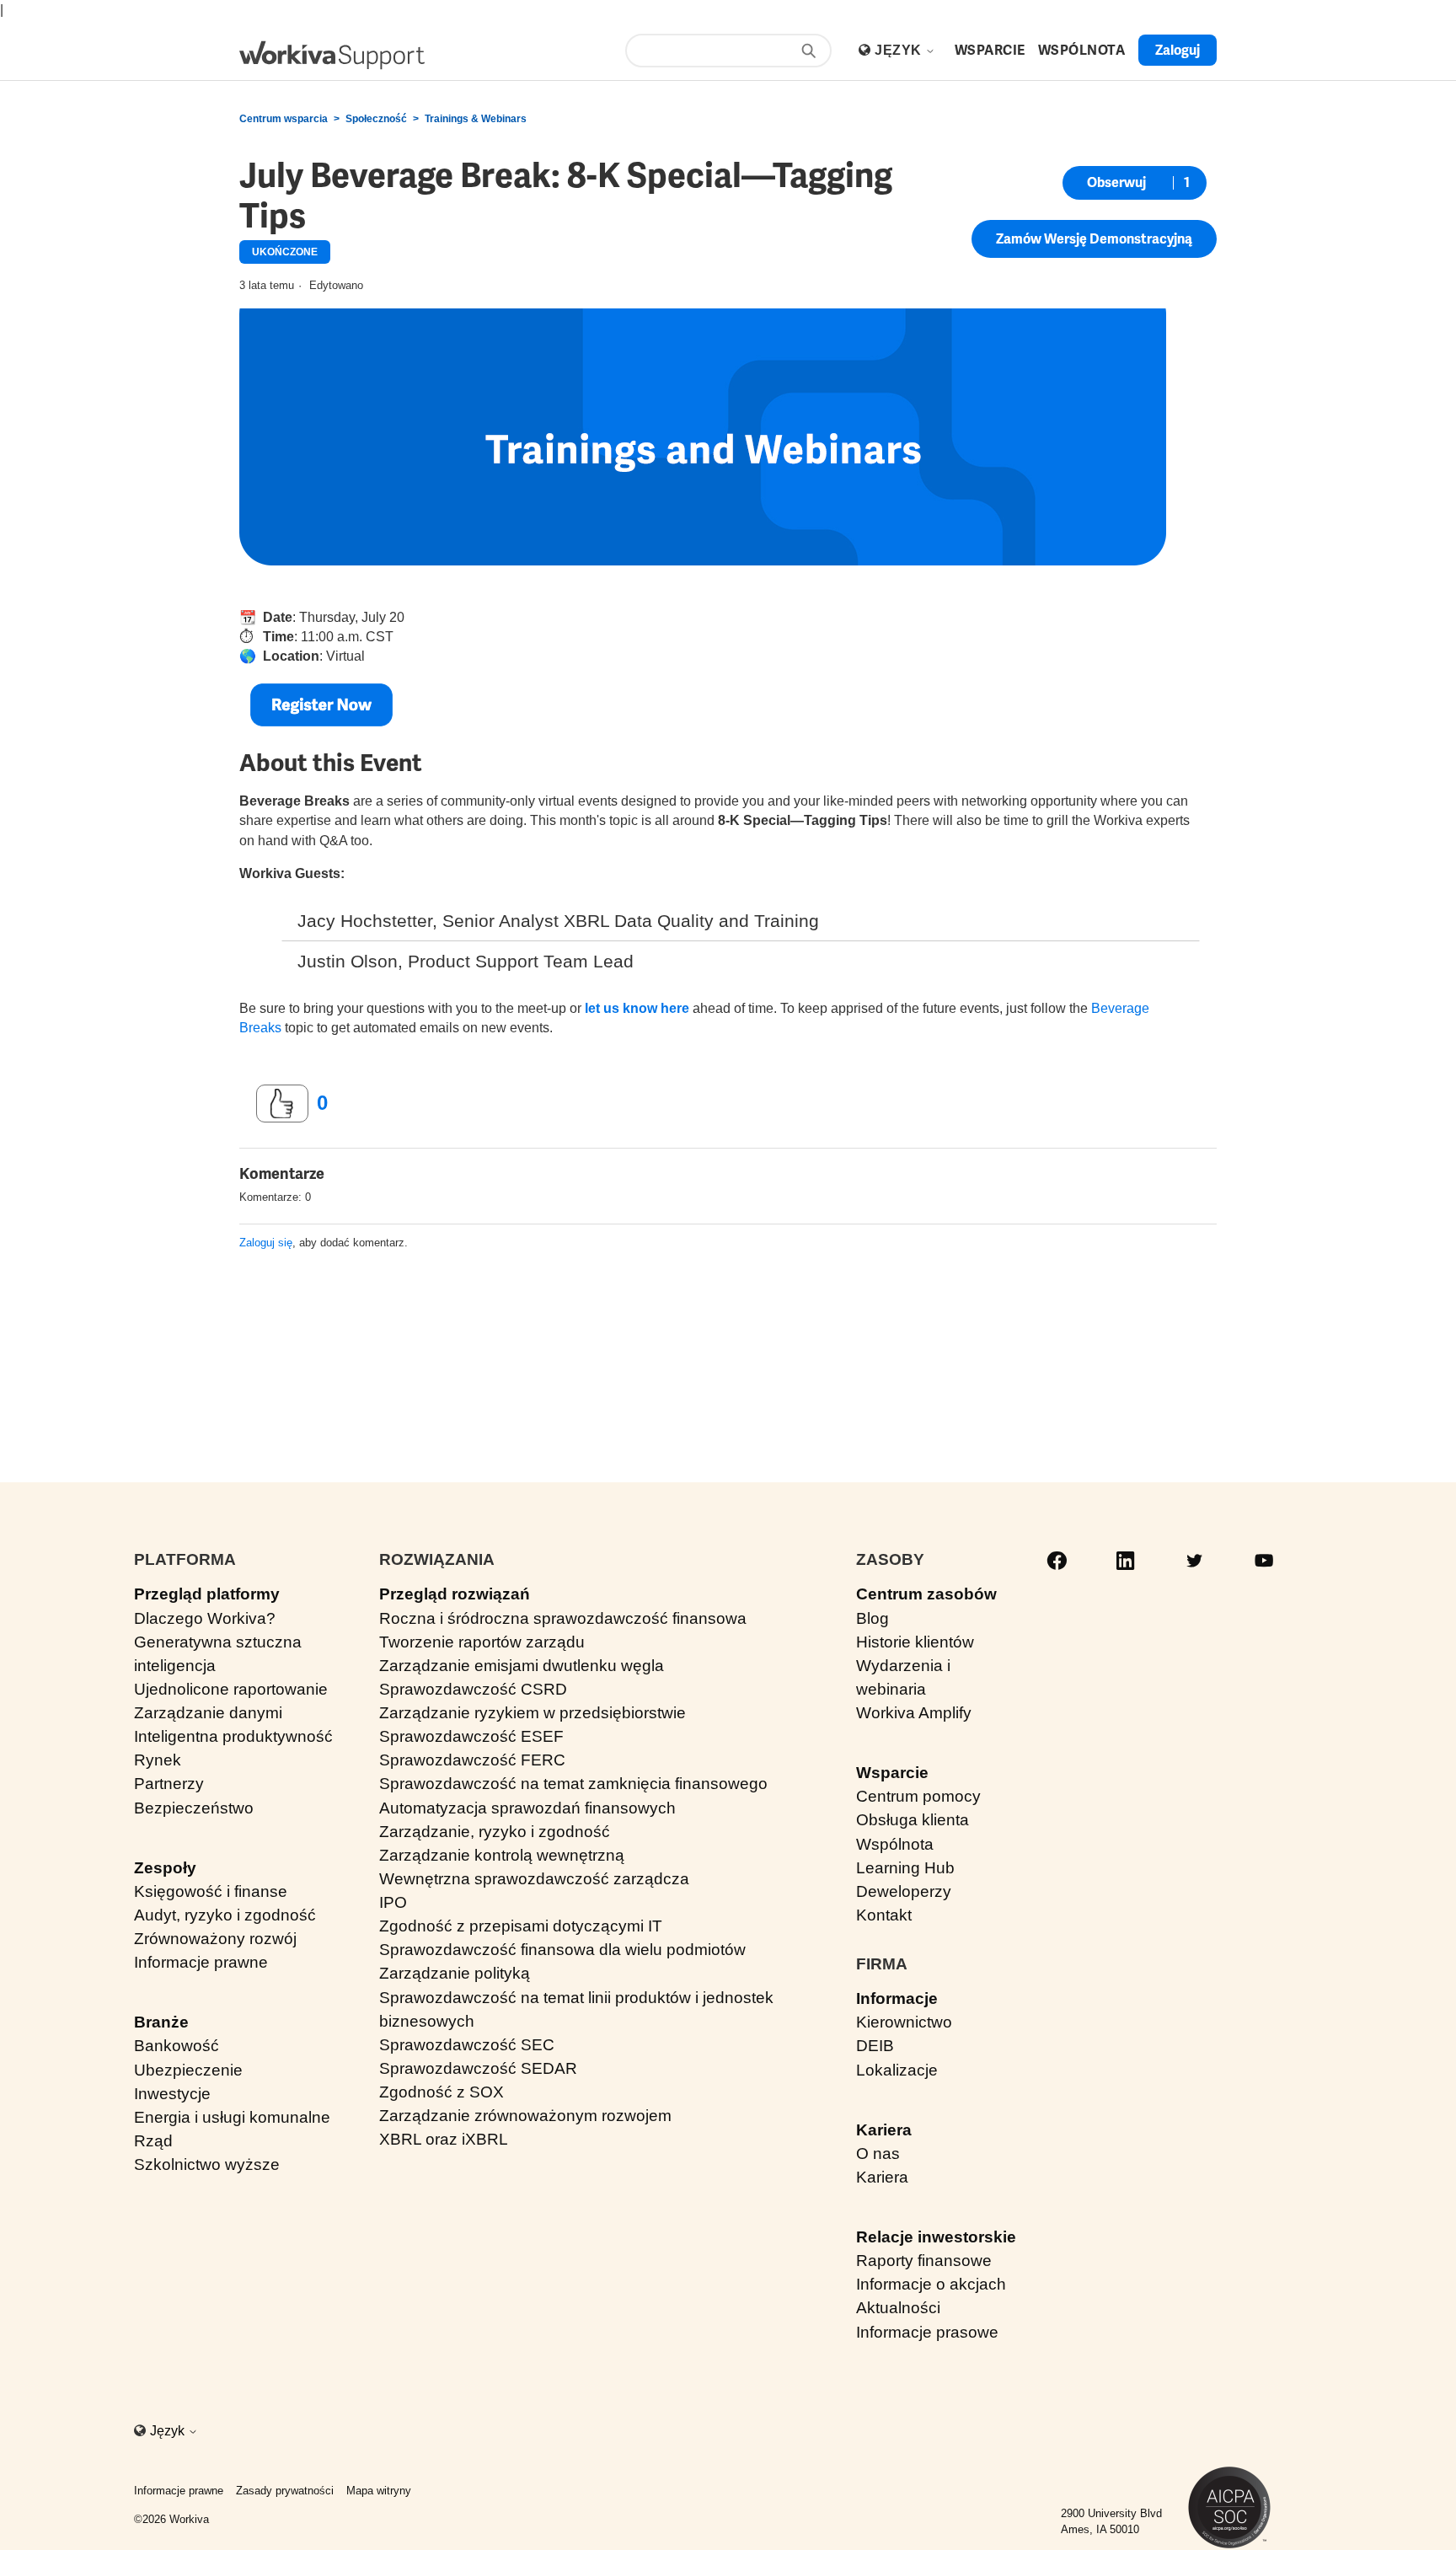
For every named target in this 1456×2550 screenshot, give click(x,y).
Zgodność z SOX (442, 2092)
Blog (873, 1618)
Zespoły (165, 1868)
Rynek (158, 1760)
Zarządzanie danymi (208, 1713)
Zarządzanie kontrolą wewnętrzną (502, 1855)
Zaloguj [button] (1178, 50)
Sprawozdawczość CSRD (473, 1689)
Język (900, 50)
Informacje (897, 1998)
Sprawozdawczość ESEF (471, 1736)
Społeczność (376, 119)
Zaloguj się (266, 1243)
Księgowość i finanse (211, 1891)
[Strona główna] (332, 55)
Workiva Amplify (914, 1713)
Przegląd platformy (207, 1594)
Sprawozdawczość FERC (472, 1760)
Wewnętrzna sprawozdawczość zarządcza (534, 1879)
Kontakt (884, 1915)
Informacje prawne (201, 1962)
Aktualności (898, 2308)
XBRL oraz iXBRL (444, 2139)
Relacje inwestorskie (936, 2237)
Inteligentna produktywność (233, 1736)
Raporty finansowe (924, 2261)
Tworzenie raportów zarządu (482, 1642)
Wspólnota (895, 1844)
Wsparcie (892, 1773)
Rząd (153, 2141)
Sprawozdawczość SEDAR (478, 2068)
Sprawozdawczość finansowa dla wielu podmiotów (562, 1950)
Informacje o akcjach (931, 2284)
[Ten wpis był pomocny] (282, 1104)
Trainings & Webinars (476, 119)
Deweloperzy (904, 1891)
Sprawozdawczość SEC (467, 2045)
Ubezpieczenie (188, 2070)
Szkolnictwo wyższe (207, 2164)
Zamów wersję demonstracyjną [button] (1094, 239)
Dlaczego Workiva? (205, 1618)
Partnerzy (169, 1784)
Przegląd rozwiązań (455, 1594)
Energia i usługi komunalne (232, 2117)
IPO (393, 1902)
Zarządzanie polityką (455, 1973)
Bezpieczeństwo (194, 1808)
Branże (161, 2022)
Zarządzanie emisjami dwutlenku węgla (522, 1666)
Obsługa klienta (913, 1820)
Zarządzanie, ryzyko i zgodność (495, 1832)
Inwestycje (172, 2094)
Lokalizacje (897, 2070)
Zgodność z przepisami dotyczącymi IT (521, 1926)
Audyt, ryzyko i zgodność (225, 1915)
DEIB (875, 2046)
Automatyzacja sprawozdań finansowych (527, 1808)
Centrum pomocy (918, 1796)
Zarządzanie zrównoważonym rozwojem (525, 2116)
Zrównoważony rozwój (215, 1939)
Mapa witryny (379, 2491)
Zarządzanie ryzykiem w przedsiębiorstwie (533, 1713)
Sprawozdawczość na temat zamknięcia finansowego (573, 1784)
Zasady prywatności (285, 2491)
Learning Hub (905, 1868)
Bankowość (177, 2046)
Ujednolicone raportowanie (231, 1689)
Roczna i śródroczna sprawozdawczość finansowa (563, 1618)
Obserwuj (1116, 182)
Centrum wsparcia (284, 119)
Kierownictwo (904, 2022)
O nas (878, 2154)
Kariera (884, 2130)
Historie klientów (915, 1642)
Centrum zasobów (926, 1594)
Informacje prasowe (927, 2332)
